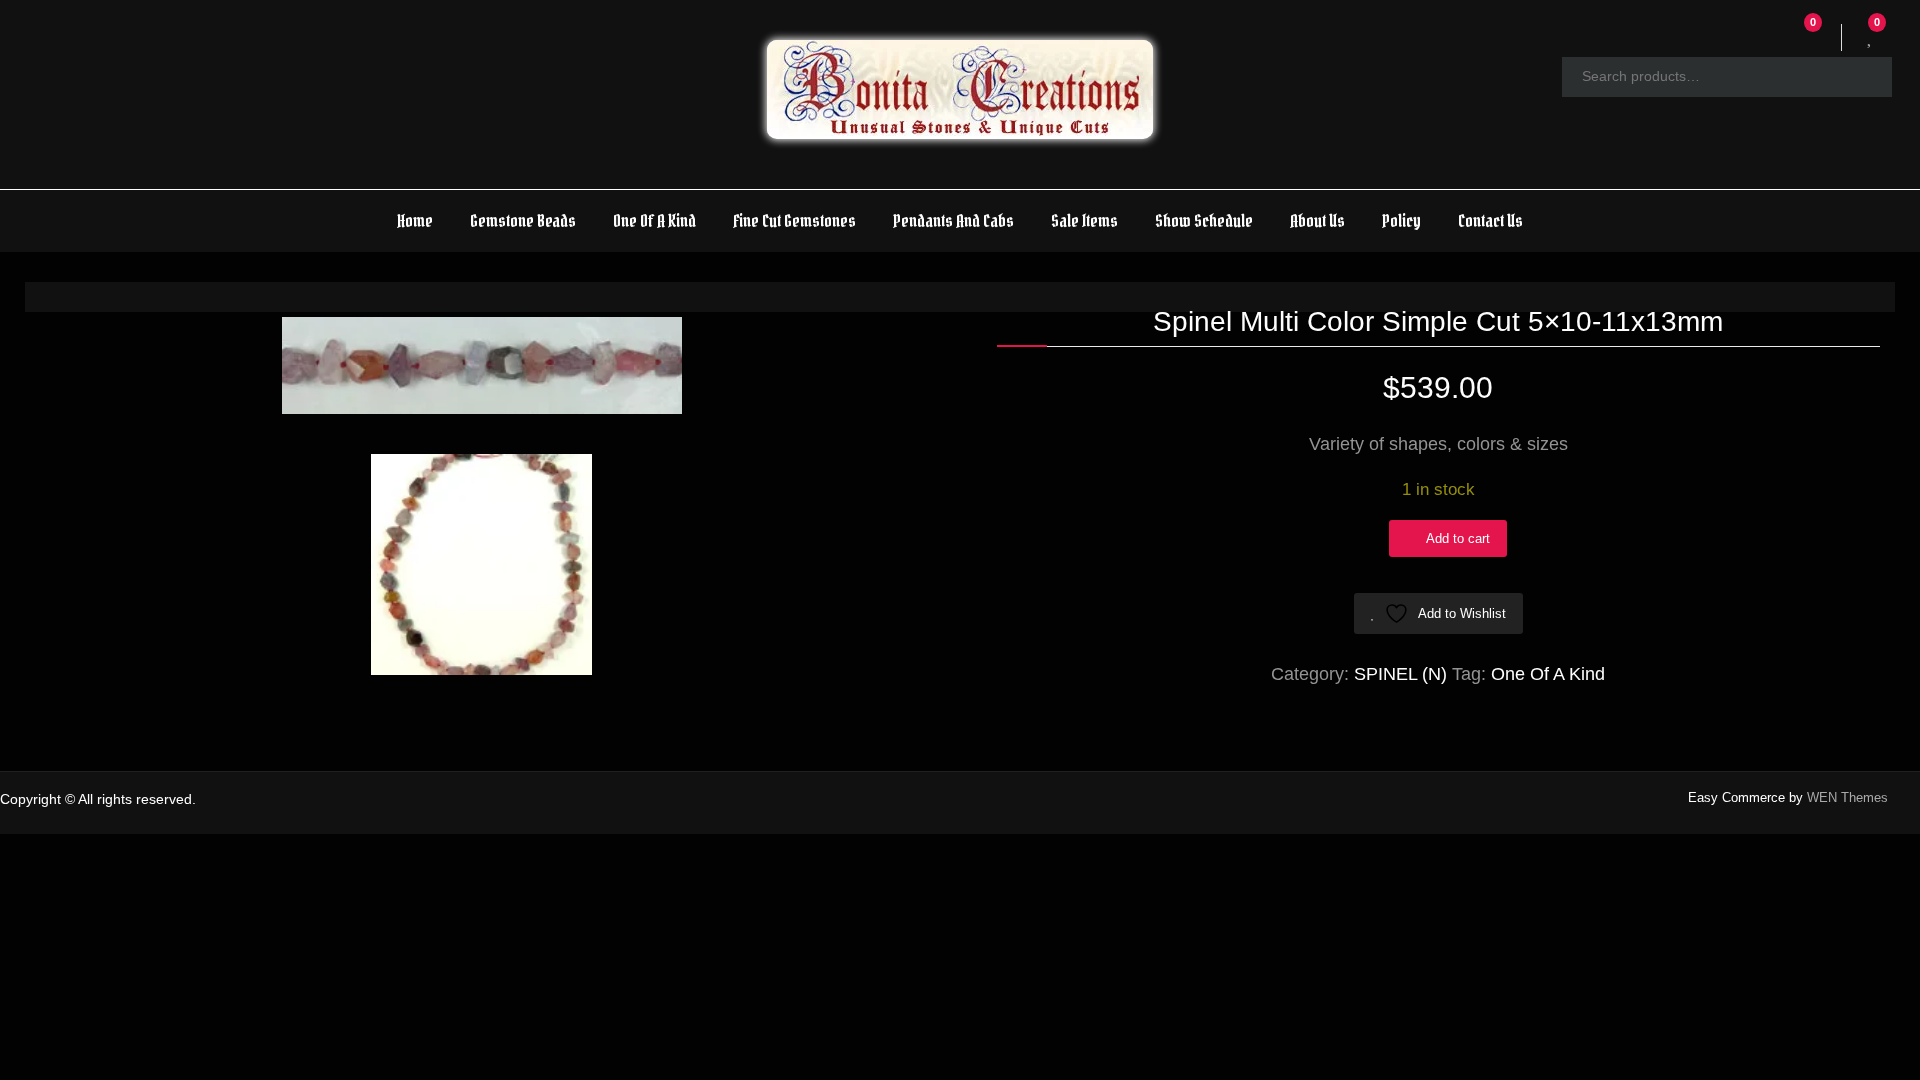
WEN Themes (1847, 797)
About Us (1317, 220)
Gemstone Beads (523, 220)
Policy (1401, 220)
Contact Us (1490, 220)
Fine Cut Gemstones (794, 220)
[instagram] (1901, 800)
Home (415, 220)
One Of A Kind (654, 220)
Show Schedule (1204, 220)
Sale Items (1084, 220)
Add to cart (1458, 538)
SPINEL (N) (1400, 674)
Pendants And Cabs (953, 220)
